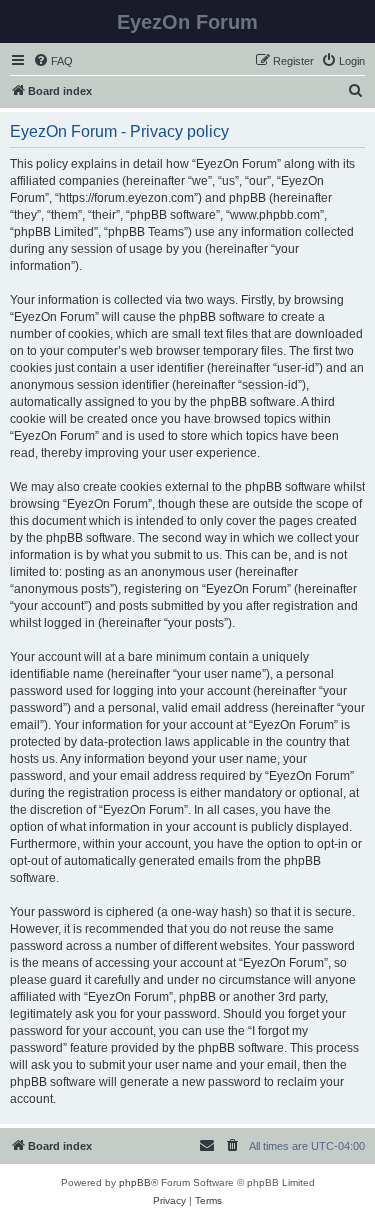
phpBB (135, 1182)
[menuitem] (53, 61)
